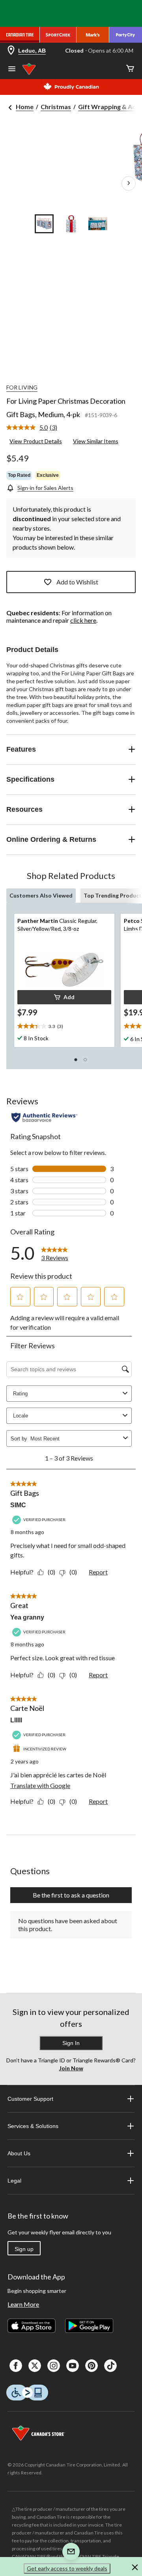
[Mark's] (93, 35)
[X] (35, 2366)
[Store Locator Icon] (11, 51)
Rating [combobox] (20, 1394)
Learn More (23, 2304)
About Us (19, 2153)
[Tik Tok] (110, 2366)
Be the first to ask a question (71, 1895)
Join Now (71, 2068)
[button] (64, 997)
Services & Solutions (33, 2126)
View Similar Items (96, 441)
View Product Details (36, 441)
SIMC (18, 1505)
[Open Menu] (12, 70)
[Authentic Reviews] (44, 1117)
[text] (64, 1026)
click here (83, 620)
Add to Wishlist (77, 582)
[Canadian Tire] (20, 35)
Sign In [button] (71, 2043)
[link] (35, 428)
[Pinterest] (92, 2366)
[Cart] (130, 69)
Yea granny (27, 1617)
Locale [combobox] (21, 1416)
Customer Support (30, 2099)
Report (98, 1572)
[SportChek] (58, 35)
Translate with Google (40, 1785)
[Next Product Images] (129, 183)
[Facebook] (16, 2366)
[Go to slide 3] (98, 224)
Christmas (56, 107)
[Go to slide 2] (71, 224)
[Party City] (126, 35)
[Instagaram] (54, 2366)
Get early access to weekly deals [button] (67, 2568)
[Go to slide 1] (44, 224)
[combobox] (75, 1439)
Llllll (16, 1720)
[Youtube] (73, 2366)
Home (25, 107)
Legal (14, 2181)
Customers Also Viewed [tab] (41, 895)
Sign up (24, 2249)
